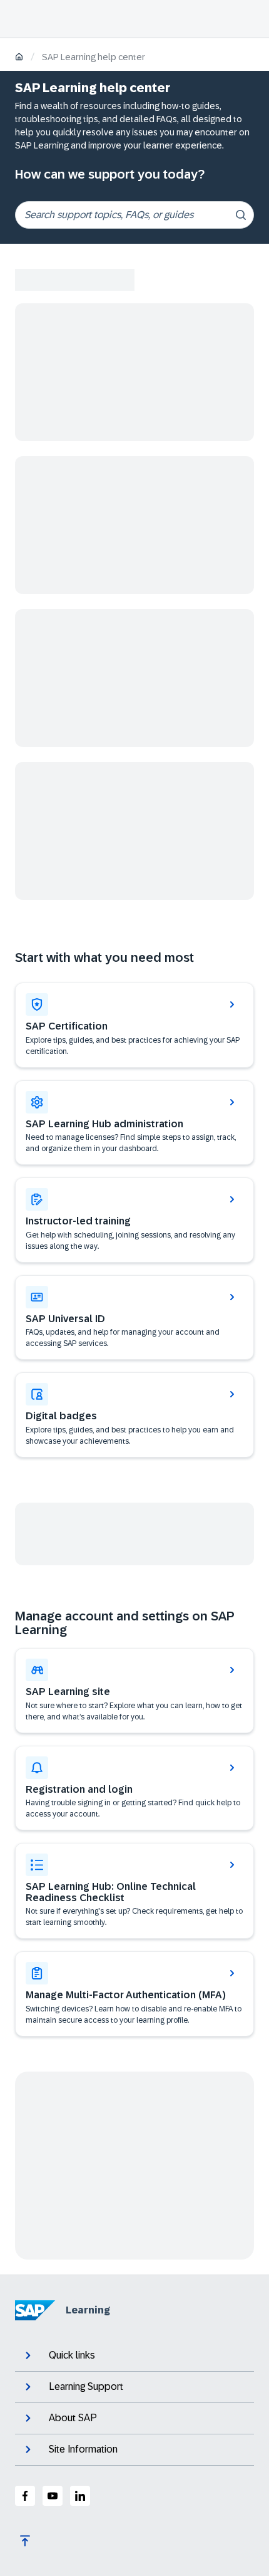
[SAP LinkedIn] (80, 2496)
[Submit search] (241, 215)
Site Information (83, 2449)
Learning (88, 2310)
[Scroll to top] (25, 2541)
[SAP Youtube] (53, 2496)
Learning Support (86, 2386)
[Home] (19, 58)
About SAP (73, 2418)
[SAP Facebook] (25, 2496)
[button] (134, 1318)
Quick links (72, 2355)
